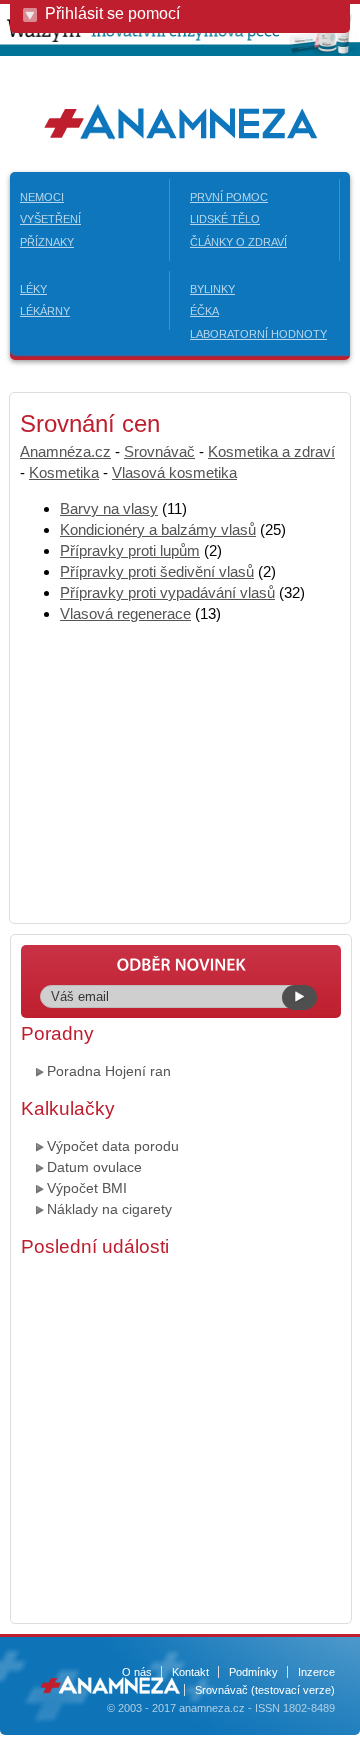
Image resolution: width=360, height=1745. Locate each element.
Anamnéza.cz (65, 451)
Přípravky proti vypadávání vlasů (167, 592)
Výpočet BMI (87, 1188)
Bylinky (212, 289)
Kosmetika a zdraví (271, 451)
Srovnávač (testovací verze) (265, 1690)
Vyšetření (50, 219)
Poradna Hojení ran (109, 1071)
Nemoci (42, 197)
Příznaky (47, 242)
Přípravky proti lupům (130, 550)
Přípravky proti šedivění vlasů (157, 571)
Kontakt (190, 1672)
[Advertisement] (180, 1438)
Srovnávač (159, 451)
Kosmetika (64, 472)
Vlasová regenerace (125, 613)
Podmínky (253, 1672)
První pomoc (229, 197)
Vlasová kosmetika (174, 472)
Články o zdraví (238, 242)
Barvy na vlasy (109, 508)
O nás (137, 1672)
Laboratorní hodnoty (258, 334)
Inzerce (316, 1672)
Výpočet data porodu (113, 1146)
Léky (33, 289)
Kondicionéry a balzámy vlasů (158, 529)
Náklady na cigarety (109, 1209)
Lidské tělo (225, 219)
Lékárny (45, 311)
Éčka (204, 311)
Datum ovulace (94, 1167)
